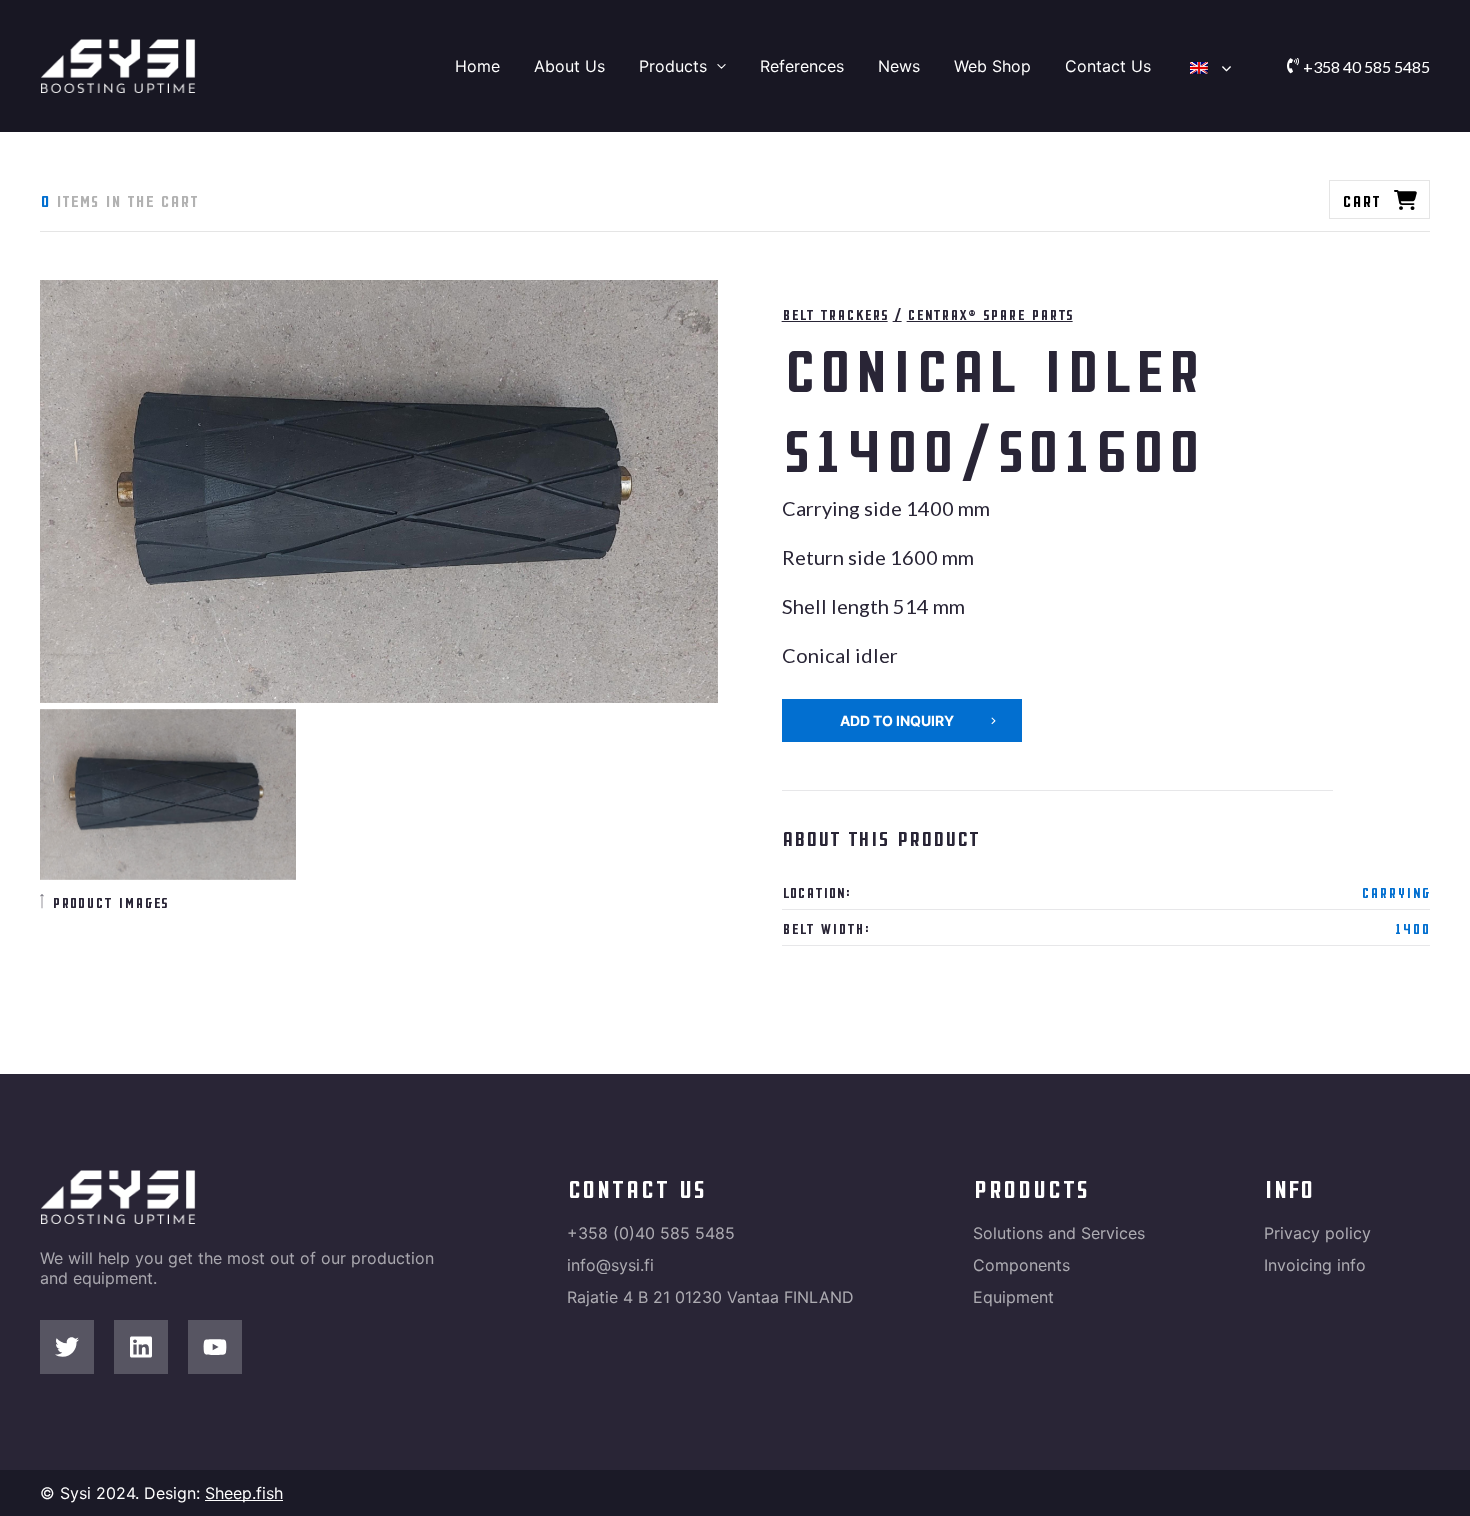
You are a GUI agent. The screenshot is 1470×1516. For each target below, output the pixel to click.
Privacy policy (1317, 1233)
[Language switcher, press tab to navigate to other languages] (1206, 66)
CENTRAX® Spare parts (990, 313)
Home (477, 66)
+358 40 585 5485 (1366, 66)
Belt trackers (835, 313)
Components (1021, 1265)
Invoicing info (1315, 1265)
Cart (1361, 199)
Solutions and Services (1059, 1233)
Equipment (1013, 1297)
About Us (569, 66)
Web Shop (992, 66)
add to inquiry (897, 720)
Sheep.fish (244, 1493)
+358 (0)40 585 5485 (651, 1233)
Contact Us (1108, 66)
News (899, 66)
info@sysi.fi (610, 1265)
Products (673, 66)
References (802, 66)
